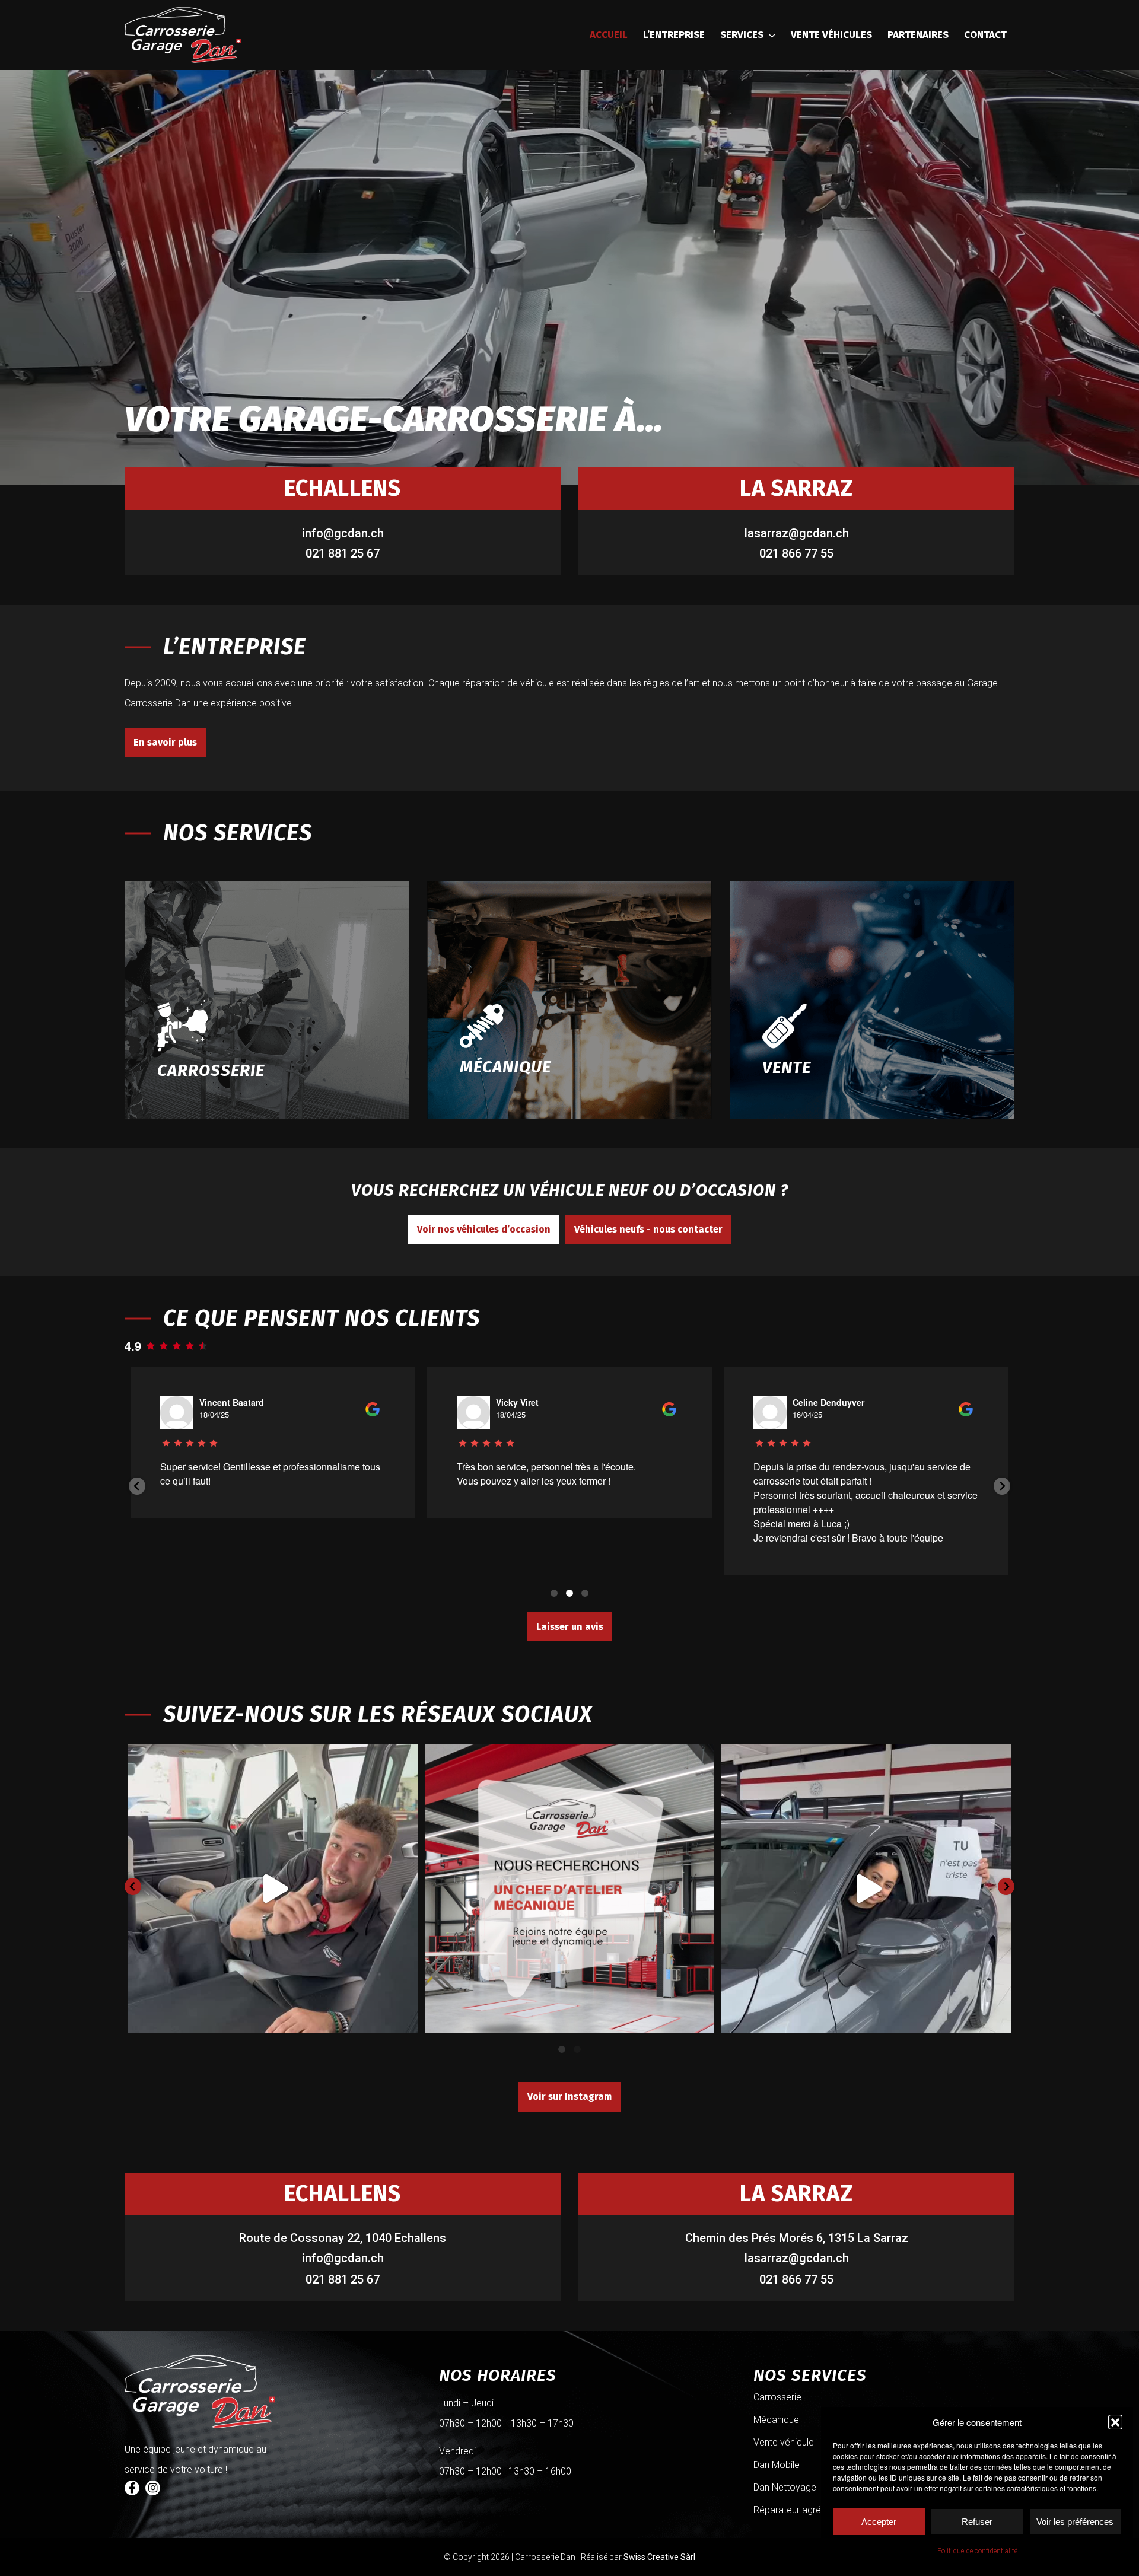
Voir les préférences (1075, 2522)
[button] (1115, 2422)
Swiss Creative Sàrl (659, 2557)
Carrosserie (777, 2397)
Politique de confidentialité (977, 2551)
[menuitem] (609, 35)
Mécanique (776, 2420)
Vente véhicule (784, 2442)
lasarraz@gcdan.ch (797, 533)
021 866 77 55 (796, 553)
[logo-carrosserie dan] (183, 35)
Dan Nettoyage (785, 2487)
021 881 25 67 (343, 553)
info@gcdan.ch (343, 533)
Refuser (977, 2522)
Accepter (879, 2522)
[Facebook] (132, 2488)
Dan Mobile (777, 2465)
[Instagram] (153, 2488)
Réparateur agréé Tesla (802, 2510)
